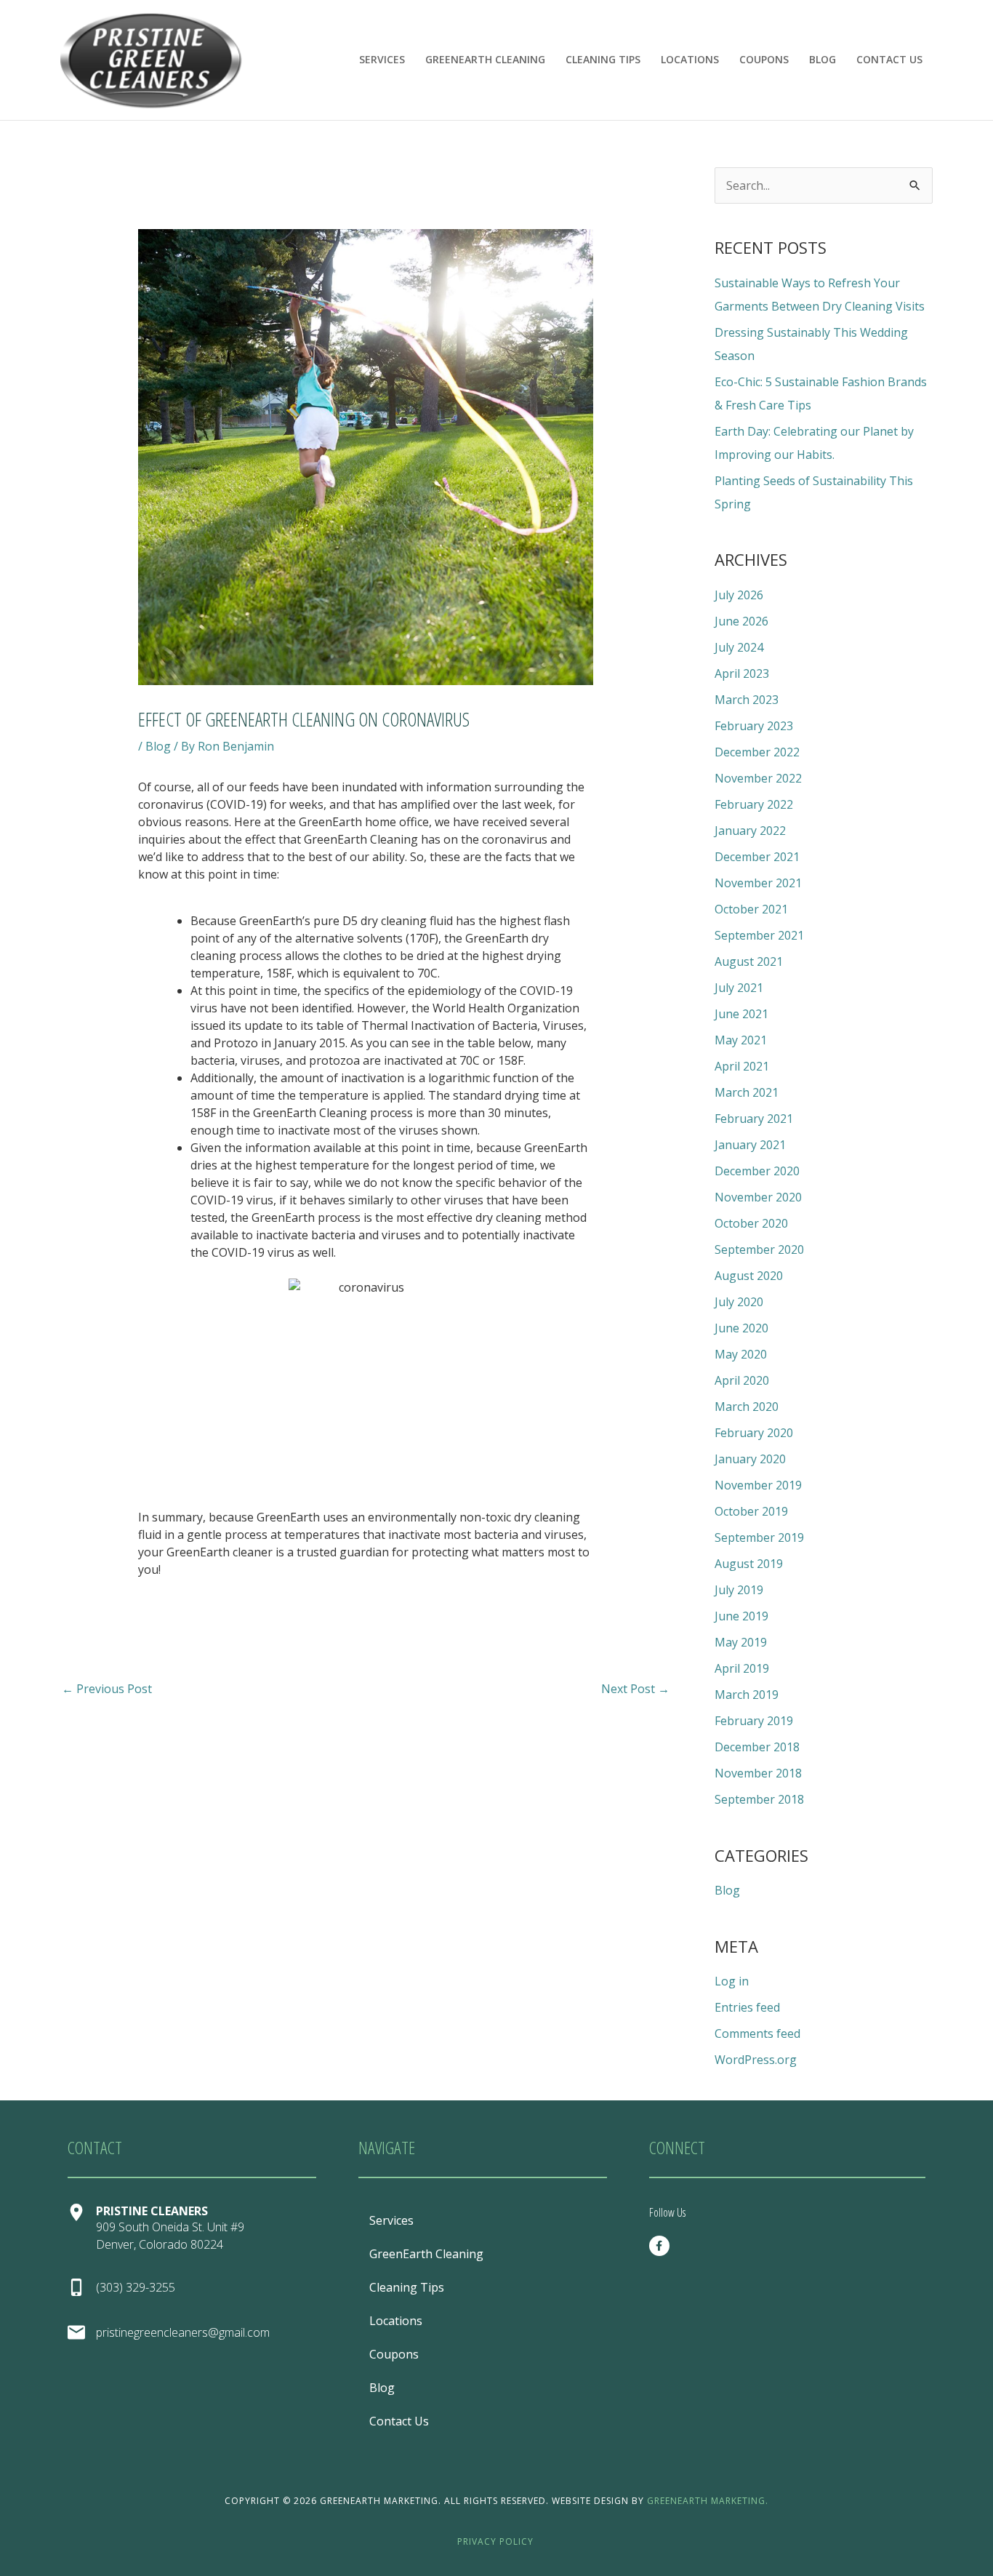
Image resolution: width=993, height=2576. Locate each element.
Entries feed (747, 2007)
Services (382, 59)
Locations (690, 59)
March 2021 (747, 1092)
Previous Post (107, 1689)
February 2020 (754, 1433)
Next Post (635, 1689)
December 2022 (757, 752)
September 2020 (759, 1249)
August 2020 (749, 1276)
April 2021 (742, 1066)
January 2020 (750, 1459)
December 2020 (757, 1171)
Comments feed (757, 2033)
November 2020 (758, 1197)
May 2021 (741, 1040)
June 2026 (741, 621)
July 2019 (739, 1590)
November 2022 (758, 778)
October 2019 (751, 1511)
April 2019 (742, 1668)
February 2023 (754, 726)
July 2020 (739, 1302)
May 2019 (741, 1642)
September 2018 (759, 1799)
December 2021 (757, 857)
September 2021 (759, 935)
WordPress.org (756, 2060)
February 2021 (754, 1119)
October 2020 (751, 1223)
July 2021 (739, 988)
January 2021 (750, 1145)
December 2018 (757, 1747)
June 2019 (741, 1616)
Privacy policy (495, 2541)
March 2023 (747, 700)
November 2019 (758, 1485)
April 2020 (742, 1380)
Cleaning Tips (603, 59)
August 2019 (749, 1564)
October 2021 (751, 909)
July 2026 (739, 595)
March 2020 (747, 1407)
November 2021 (758, 883)
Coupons (764, 59)
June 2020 (741, 1328)
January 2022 (750, 831)
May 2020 (741, 1354)
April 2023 (742, 673)
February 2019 (754, 1721)
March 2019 (747, 1695)
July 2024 (739, 647)
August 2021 (749, 961)
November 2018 (758, 1773)
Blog (823, 59)
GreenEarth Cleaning (485, 59)
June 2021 (741, 1014)
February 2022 (754, 804)
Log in (732, 1981)
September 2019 (759, 1537)
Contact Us (889, 59)
